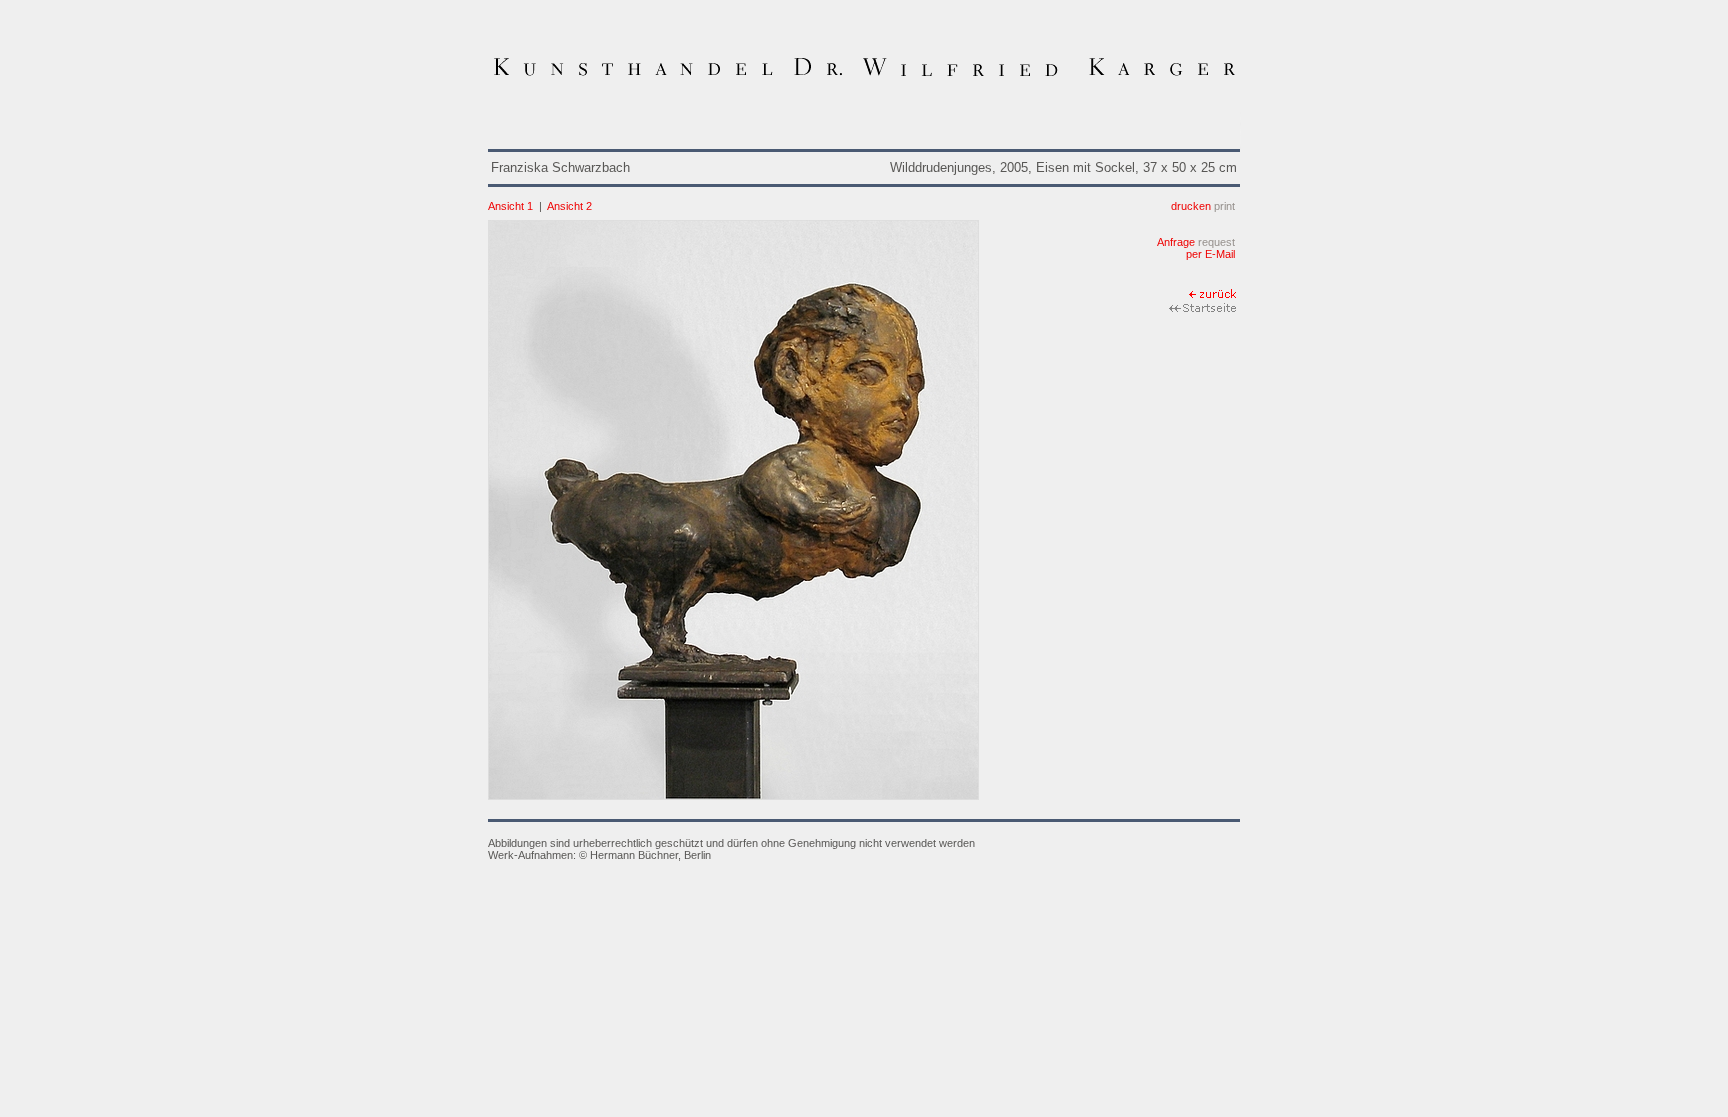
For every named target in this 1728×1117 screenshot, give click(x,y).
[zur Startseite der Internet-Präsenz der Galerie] (1204, 310)
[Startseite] (864, 76)
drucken (1203, 206)
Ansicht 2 (569, 206)
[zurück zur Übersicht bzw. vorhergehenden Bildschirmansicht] (1214, 296)
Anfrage (1196, 242)
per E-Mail (1210, 254)
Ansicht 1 (510, 206)
